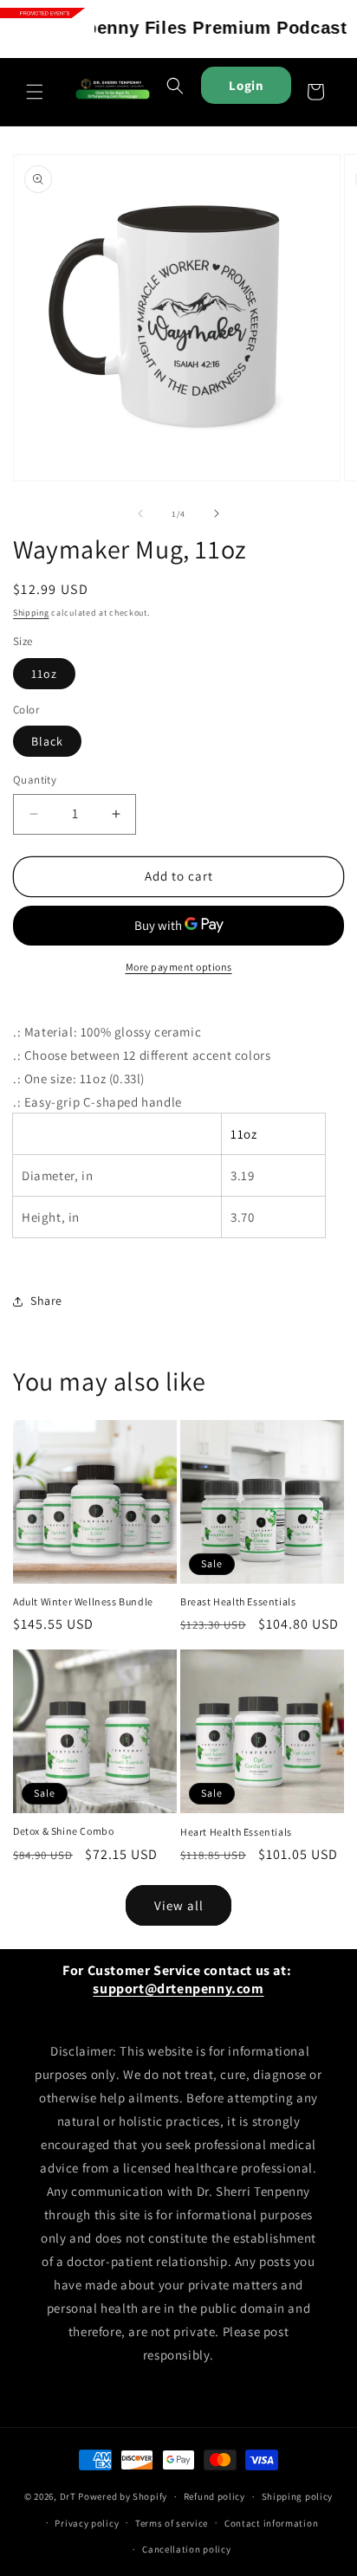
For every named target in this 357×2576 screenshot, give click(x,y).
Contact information (271, 2523)
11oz (44, 674)
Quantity (35, 780)
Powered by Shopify (123, 2496)
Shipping (31, 613)
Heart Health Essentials (236, 1832)
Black (47, 741)
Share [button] (46, 1301)
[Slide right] (217, 513)
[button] (35, 92)
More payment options (179, 967)
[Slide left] (140, 513)
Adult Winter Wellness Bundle (83, 1601)
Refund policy (214, 2496)
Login (246, 85)
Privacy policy (87, 2523)
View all (179, 1905)
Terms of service (172, 2523)
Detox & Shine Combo (63, 1831)
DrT (68, 2496)
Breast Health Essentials (238, 1601)
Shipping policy (298, 2496)
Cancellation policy (186, 2549)
